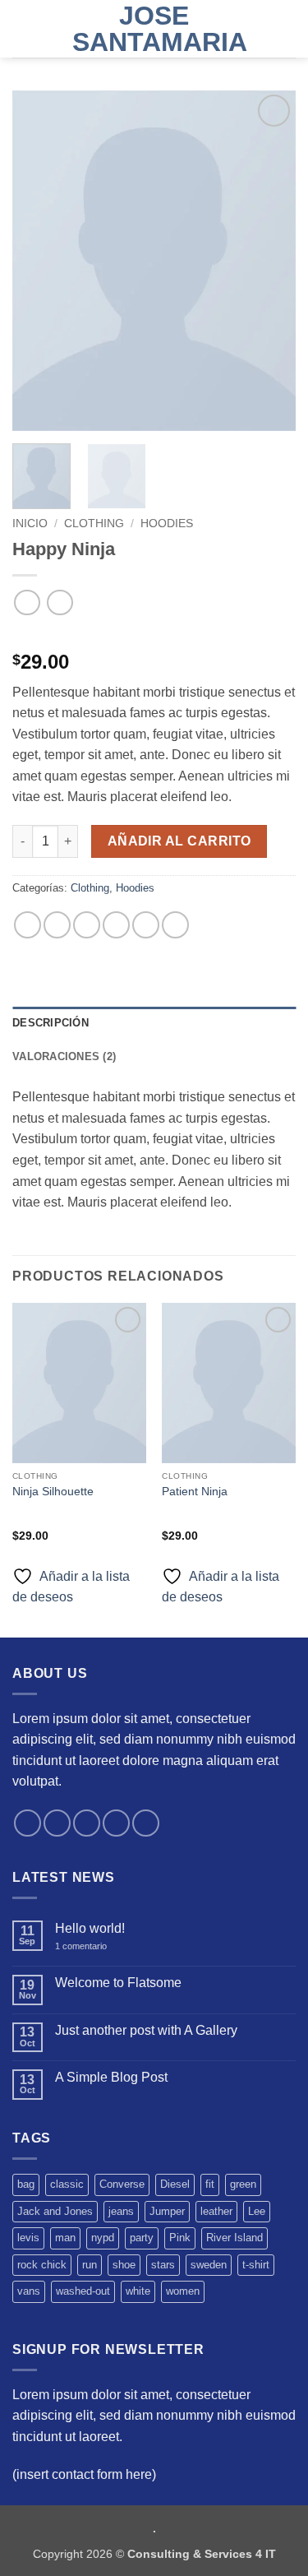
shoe (124, 2265)
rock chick (42, 2265)
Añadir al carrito (179, 841)
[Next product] (27, 602)
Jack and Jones (55, 2211)
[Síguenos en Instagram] (57, 1823)
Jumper (167, 2211)
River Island (234, 2238)
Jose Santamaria (154, 29)
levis (28, 2238)
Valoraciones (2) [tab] (64, 1056)
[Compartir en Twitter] (87, 925)
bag (26, 2184)
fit (210, 2184)
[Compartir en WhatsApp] (28, 925)
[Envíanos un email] (116, 1823)
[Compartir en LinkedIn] (175, 925)
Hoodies (167, 524)
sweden (209, 2265)
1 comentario (92, 1946)
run (90, 2265)
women (183, 2291)
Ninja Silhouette (53, 1492)
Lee (257, 2211)
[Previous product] (60, 602)
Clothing (94, 524)
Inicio (30, 524)
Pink (180, 2238)
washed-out (83, 2291)
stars (163, 2265)
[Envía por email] (116, 925)
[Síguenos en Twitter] (87, 1823)
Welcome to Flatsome (118, 1983)
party (142, 2238)
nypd (103, 2238)
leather (216, 2211)
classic (67, 2184)
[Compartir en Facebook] (57, 925)
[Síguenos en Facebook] (28, 1823)
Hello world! (90, 1928)
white (138, 2291)
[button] (22, 28)
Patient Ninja (195, 1492)
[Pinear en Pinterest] (146, 925)
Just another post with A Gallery (146, 2030)
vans (29, 2291)
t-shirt (256, 2265)
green (243, 2184)
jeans (121, 2211)
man (65, 2238)
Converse (122, 2184)
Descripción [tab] (51, 1023)
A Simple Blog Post (111, 2077)
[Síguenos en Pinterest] (146, 1823)
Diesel (175, 2184)
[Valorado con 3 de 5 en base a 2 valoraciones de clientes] (154, 636)
